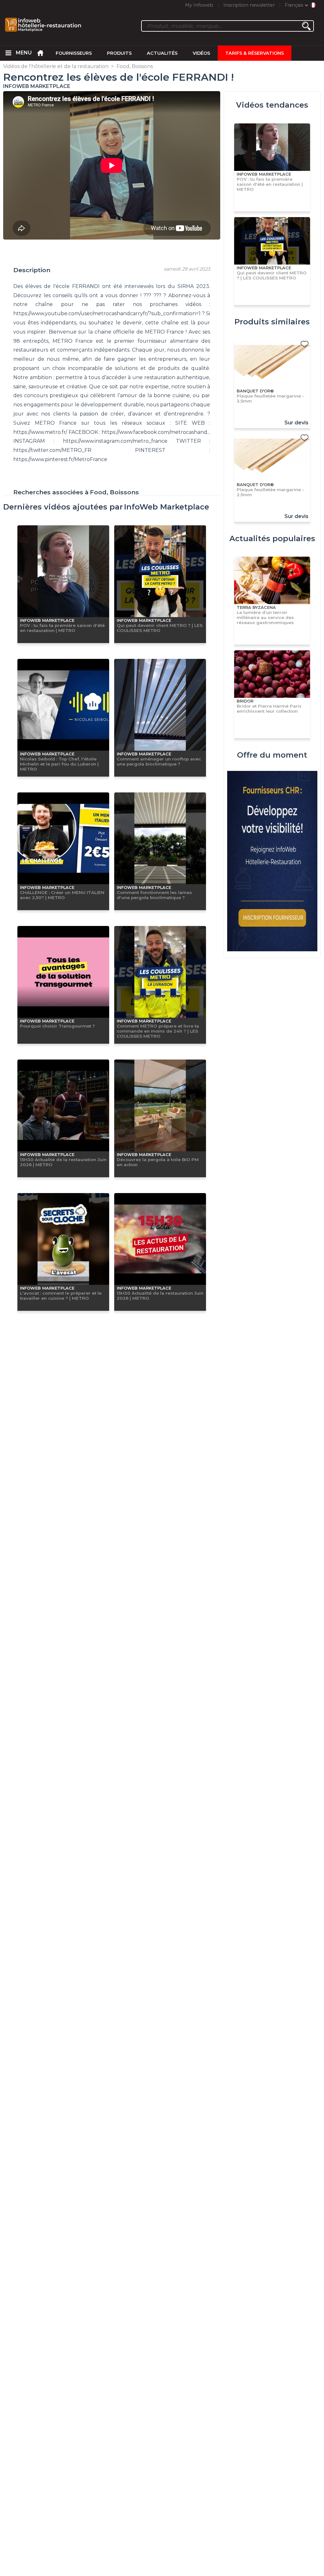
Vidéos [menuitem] (201, 53)
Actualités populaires (272, 538)
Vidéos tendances (272, 105)
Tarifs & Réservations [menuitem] (255, 53)
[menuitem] (8, 53)
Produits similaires (272, 322)
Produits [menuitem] (119, 53)
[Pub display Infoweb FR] (272, 862)
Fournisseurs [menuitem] (74, 53)
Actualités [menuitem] (162, 53)
